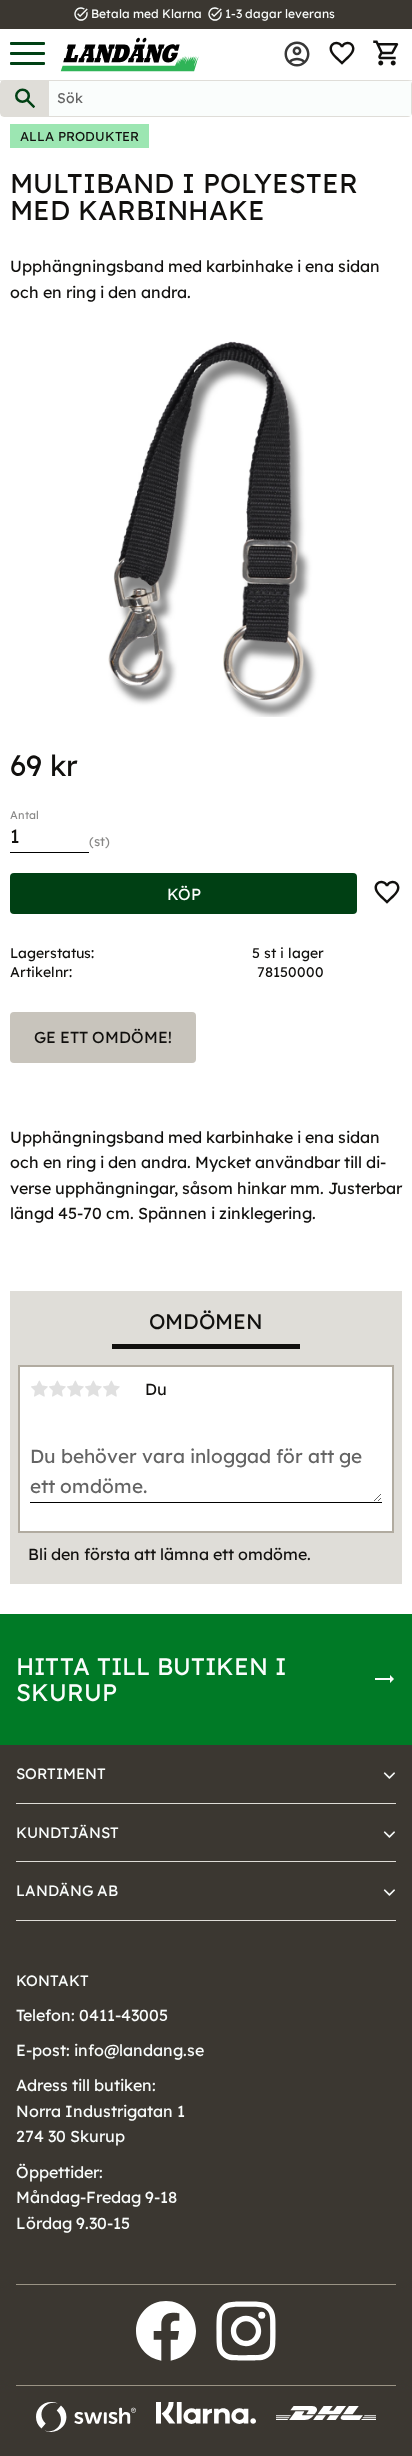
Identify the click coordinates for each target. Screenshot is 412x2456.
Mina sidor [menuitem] (297, 54)
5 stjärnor (111, 1389)
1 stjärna (39, 1389)
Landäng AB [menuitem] (67, 1890)
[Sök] (25, 98)
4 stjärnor (93, 1389)
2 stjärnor (57, 1389)
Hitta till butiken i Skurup (151, 1679)
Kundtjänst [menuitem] (67, 1832)
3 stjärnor (75, 1389)
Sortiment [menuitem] (61, 1773)
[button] (27, 54)
